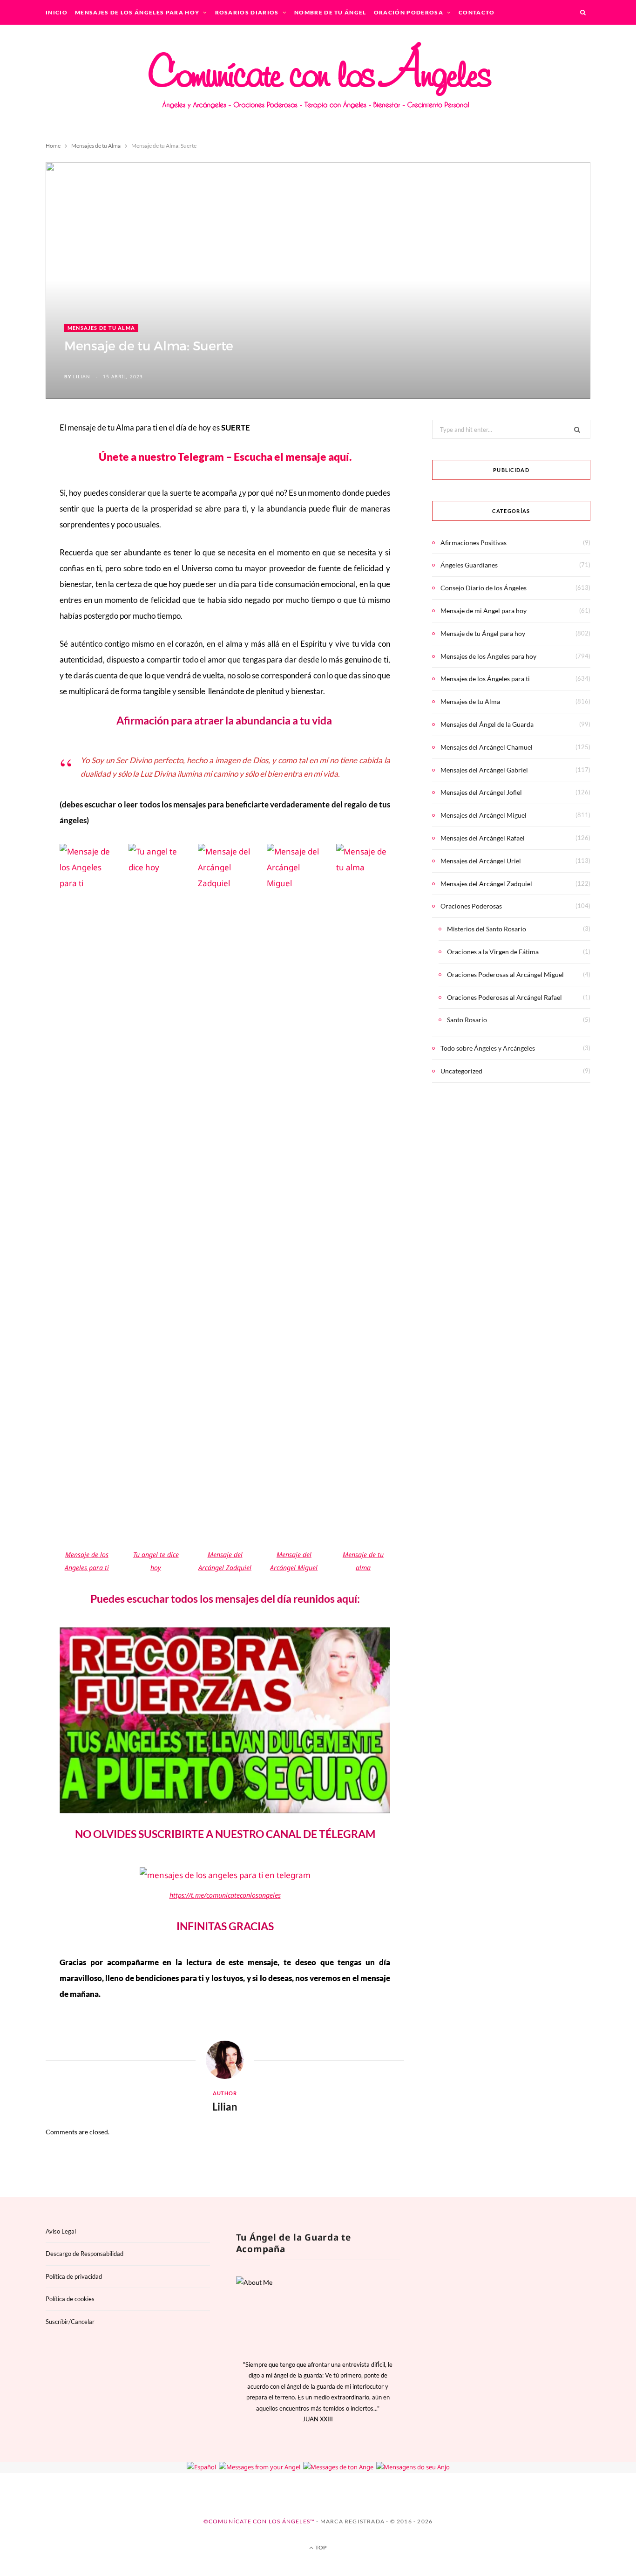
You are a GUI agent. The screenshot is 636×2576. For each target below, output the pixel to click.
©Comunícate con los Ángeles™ (259, 2521)
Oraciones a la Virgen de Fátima (493, 952)
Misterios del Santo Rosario (487, 929)
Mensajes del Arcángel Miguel (484, 815)
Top (321, 2547)
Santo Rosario (467, 1020)
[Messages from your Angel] (260, 2467)
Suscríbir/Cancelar (70, 2322)
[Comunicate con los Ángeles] (318, 82)
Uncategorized (461, 1071)
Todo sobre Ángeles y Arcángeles (488, 1048)
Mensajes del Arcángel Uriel (481, 861)
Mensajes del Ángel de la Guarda (487, 724)
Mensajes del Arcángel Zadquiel (486, 884)
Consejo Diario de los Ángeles (484, 588)
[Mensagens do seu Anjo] (413, 2467)
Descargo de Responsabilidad (85, 2254)
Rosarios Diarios (247, 12)
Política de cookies (70, 2299)
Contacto (477, 12)
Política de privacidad (74, 2276)
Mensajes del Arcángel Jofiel (481, 792)
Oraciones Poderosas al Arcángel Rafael (504, 997)
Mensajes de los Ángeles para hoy (137, 12)
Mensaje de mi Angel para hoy (484, 611)
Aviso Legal (61, 2231)
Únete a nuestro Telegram (162, 457)
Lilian (82, 376)
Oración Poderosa (409, 12)
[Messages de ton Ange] (338, 2467)
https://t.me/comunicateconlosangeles (225, 1895)
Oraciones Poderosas (471, 906)
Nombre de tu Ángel (330, 12)
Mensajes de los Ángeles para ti (485, 679)
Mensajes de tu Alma (101, 328)
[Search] (583, 12)
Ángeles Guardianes (469, 565)
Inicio (57, 12)
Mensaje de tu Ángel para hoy (483, 633)
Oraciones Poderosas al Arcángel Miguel (505, 974)
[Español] (201, 2467)
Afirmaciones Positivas (474, 543)
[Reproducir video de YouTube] (234, 1726)
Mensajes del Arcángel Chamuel (487, 747)
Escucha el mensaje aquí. (293, 457)
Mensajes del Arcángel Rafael (483, 838)
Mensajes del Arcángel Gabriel (484, 770)
